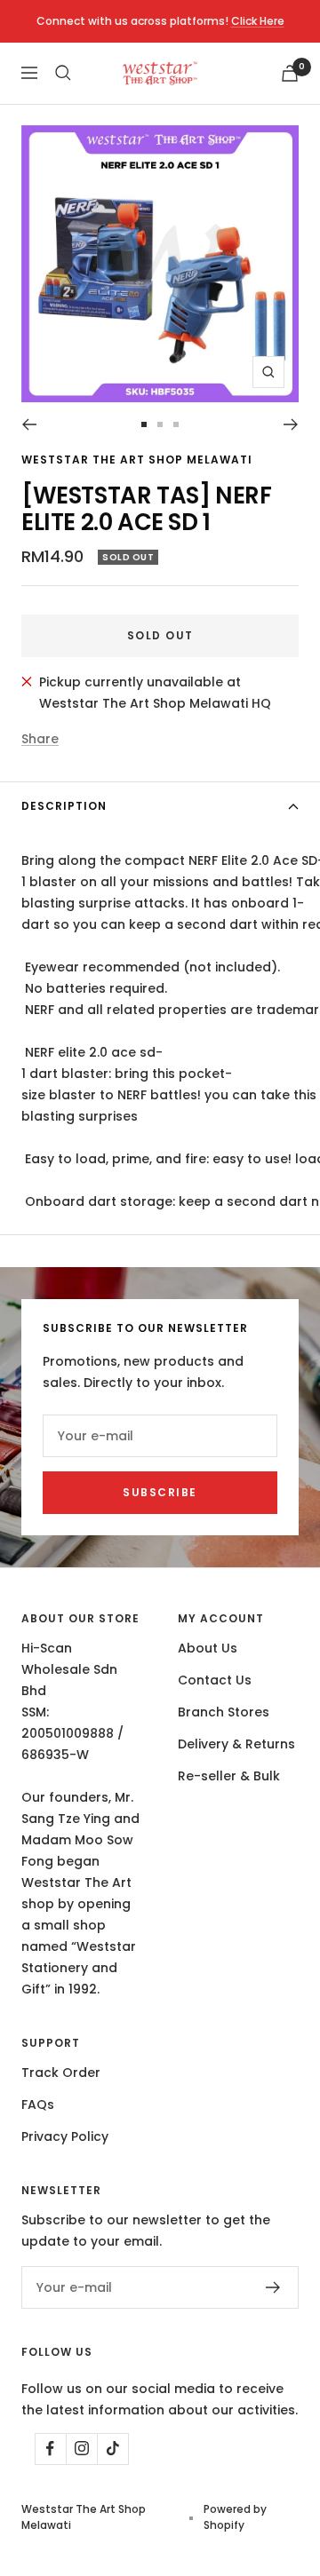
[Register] (273, 2287)
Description (64, 806)
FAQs (38, 2104)
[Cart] (290, 73)
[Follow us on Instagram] (81, 2449)
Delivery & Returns (236, 1744)
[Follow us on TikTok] (112, 2449)
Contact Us (215, 1680)
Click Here (258, 21)
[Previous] (29, 424)
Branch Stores (224, 1712)
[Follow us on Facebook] (50, 2449)
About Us (208, 1648)
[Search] (63, 73)
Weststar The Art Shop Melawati (137, 460)
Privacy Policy (65, 2136)
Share (40, 739)
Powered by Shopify (235, 2517)
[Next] (291, 424)
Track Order (61, 2073)
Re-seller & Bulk (229, 1776)
